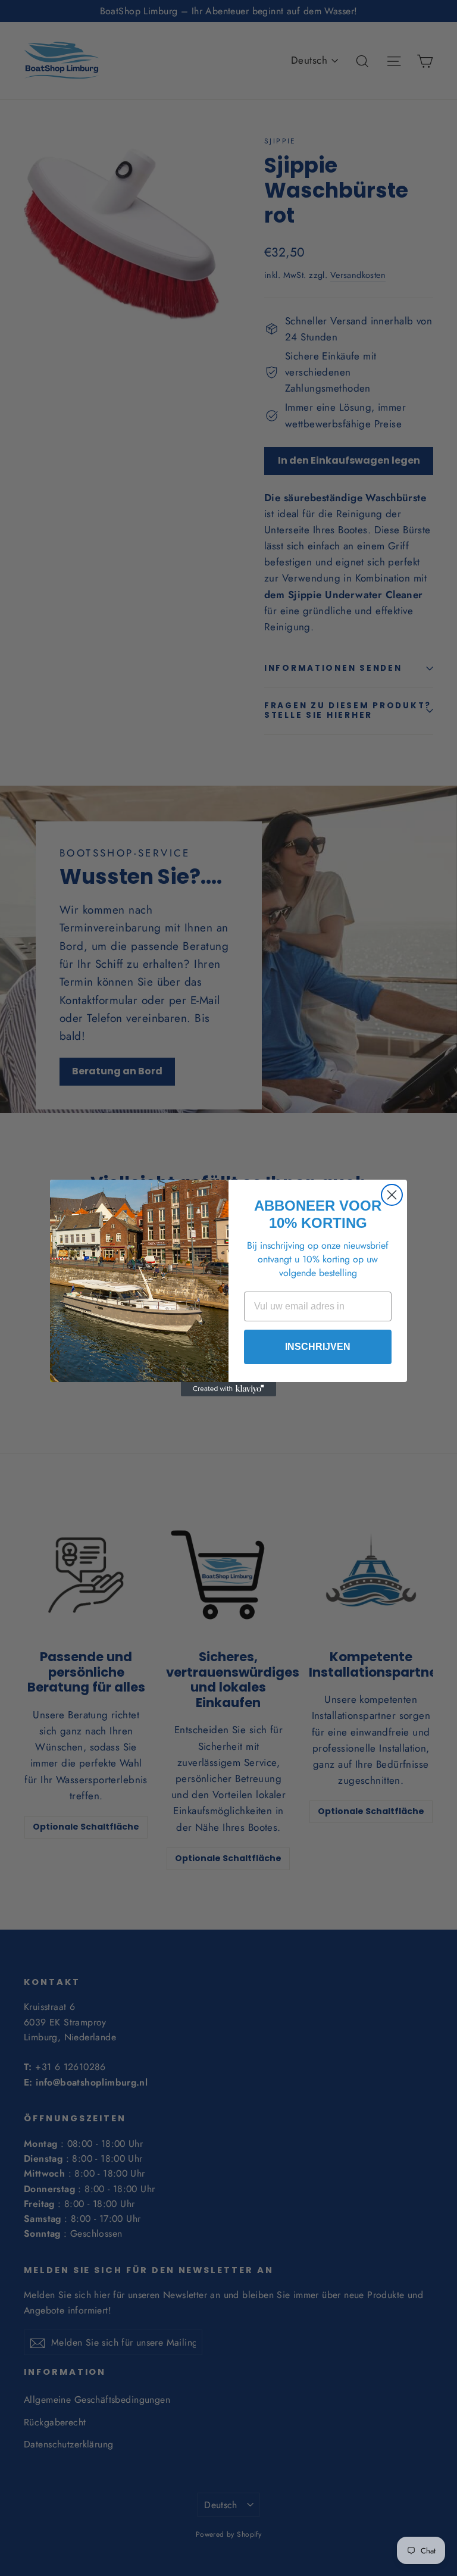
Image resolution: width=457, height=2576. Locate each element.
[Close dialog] (392, 1195)
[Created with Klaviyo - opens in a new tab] (228, 1389)
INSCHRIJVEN (318, 1347)
